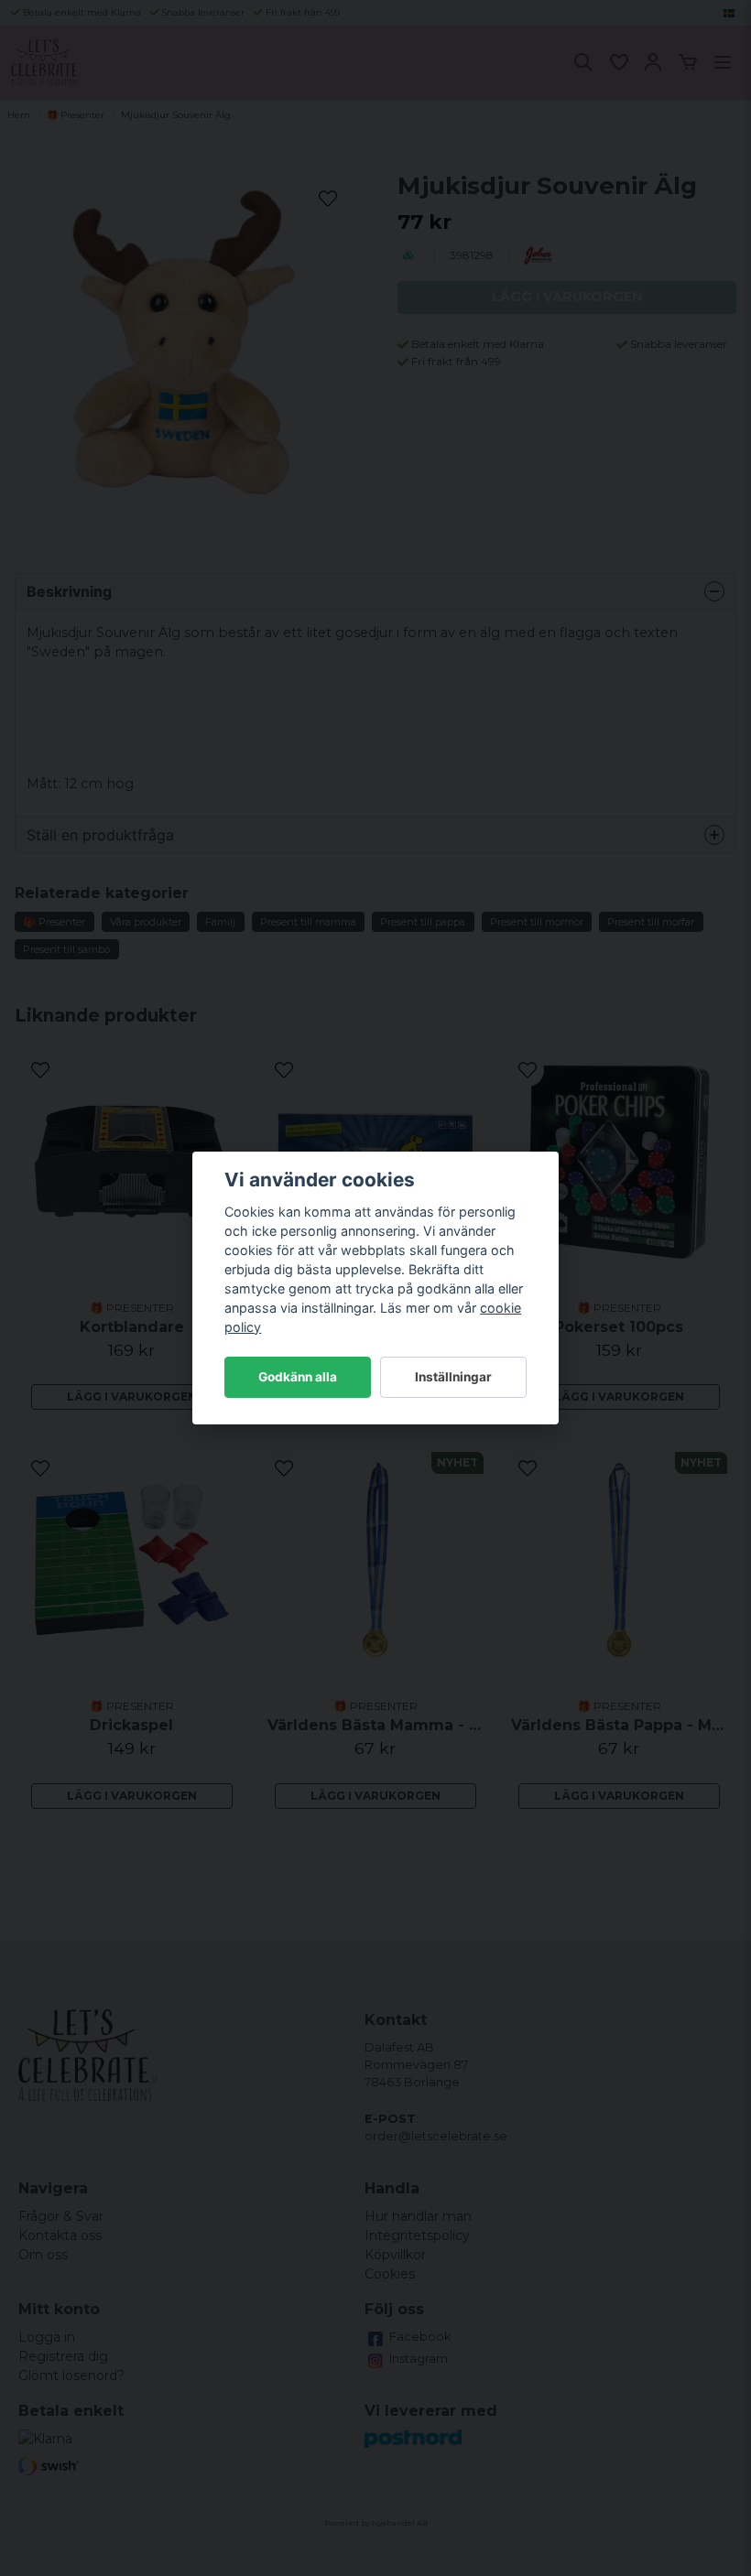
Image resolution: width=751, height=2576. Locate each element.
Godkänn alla (298, 1377)
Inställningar (453, 1377)
